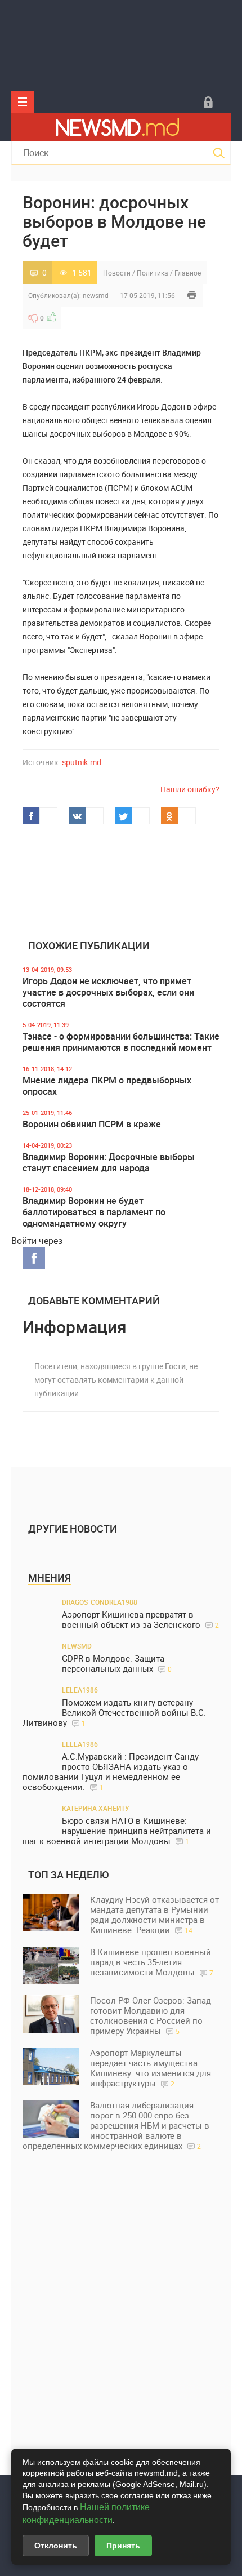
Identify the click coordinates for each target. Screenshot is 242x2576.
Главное (188, 273)
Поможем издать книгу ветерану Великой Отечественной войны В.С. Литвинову (114, 1713)
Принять (123, 2546)
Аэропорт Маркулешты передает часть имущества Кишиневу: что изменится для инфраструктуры (151, 2068)
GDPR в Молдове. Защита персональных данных (117, 1664)
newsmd (96, 295)
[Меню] (23, 102)
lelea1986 (80, 1690)
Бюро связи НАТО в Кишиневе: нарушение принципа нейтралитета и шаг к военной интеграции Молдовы (117, 1831)
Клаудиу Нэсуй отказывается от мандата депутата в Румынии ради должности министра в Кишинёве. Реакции (154, 1915)
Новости (117, 273)
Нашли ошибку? (190, 789)
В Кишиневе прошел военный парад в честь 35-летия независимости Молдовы (152, 1962)
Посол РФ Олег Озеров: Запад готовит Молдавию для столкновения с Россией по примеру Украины (151, 2015)
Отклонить (56, 2546)
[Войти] (208, 102)
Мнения (50, 1578)
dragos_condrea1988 (100, 1602)
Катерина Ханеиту (96, 1808)
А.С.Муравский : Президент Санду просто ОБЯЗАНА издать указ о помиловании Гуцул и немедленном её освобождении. (111, 1772)
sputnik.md (82, 762)
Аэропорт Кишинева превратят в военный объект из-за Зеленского (140, 1620)
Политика (153, 273)
